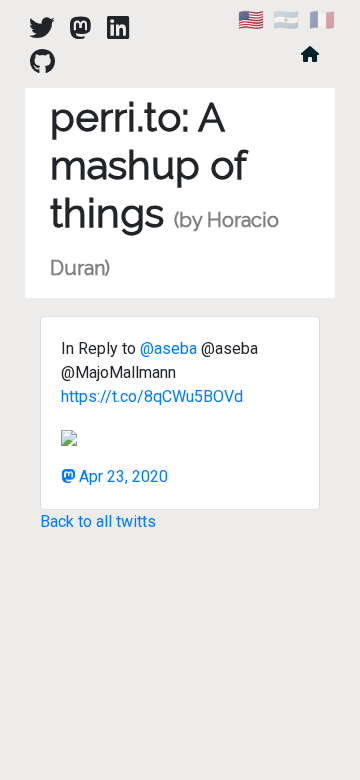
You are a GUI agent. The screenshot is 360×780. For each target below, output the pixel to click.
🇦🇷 (286, 20)
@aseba (168, 348)
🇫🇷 (322, 20)
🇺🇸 (251, 20)
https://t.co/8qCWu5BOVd (152, 396)
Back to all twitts (98, 521)
